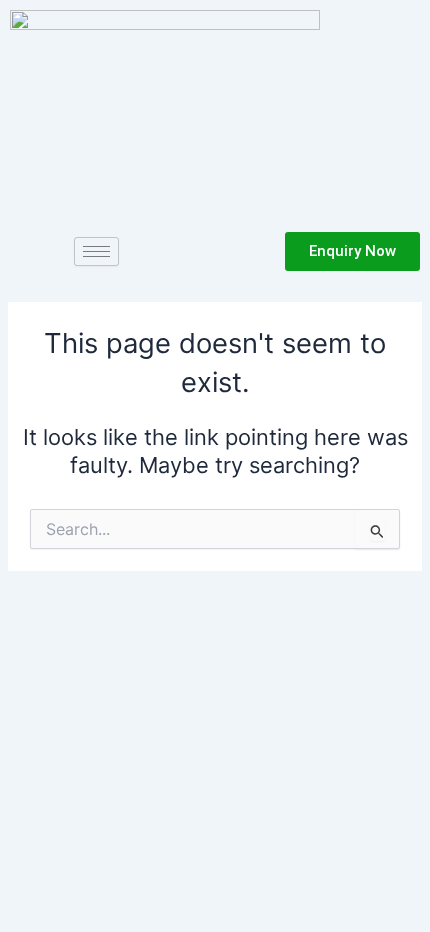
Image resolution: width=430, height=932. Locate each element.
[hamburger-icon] (96, 251)
